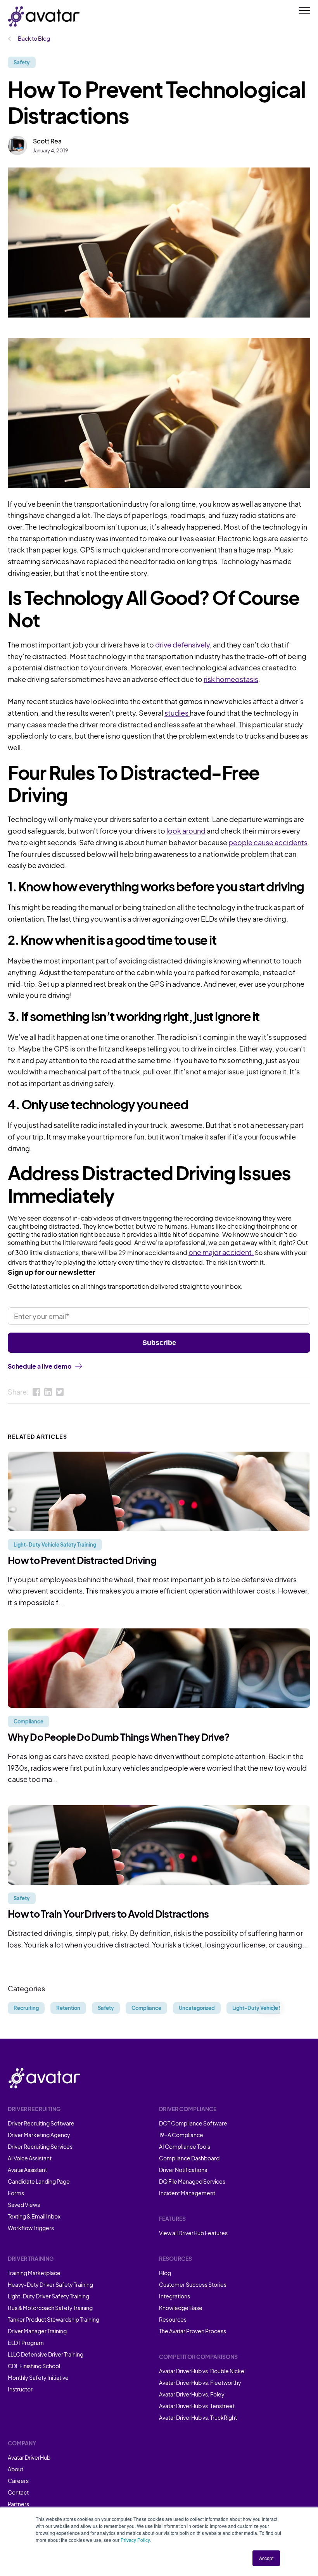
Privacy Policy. (136, 2540)
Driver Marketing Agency (39, 2135)
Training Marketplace (34, 2273)
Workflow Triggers (31, 2228)
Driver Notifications (183, 2170)
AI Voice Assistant (30, 2158)
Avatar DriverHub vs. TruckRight (198, 2417)
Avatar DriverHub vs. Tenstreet (197, 2406)
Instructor (20, 2389)
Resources (173, 2319)
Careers (18, 2481)
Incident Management (187, 2193)
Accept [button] (266, 2558)
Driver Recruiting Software (41, 2123)
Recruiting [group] (26, 2008)
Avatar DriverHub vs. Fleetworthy (200, 2383)
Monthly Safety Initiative (38, 2377)
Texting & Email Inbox (34, 2216)
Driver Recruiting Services (40, 2146)
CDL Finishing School (34, 2366)
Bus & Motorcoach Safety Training (50, 2308)
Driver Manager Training (37, 2331)
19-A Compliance (181, 2135)
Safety (22, 62)
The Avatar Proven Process (193, 2331)
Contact (18, 2492)
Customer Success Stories (193, 2284)
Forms (16, 2193)
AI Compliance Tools (185, 2146)
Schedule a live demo (40, 1366)
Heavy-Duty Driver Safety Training (50, 2284)
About (16, 2469)
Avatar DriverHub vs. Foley (192, 2394)
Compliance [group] (146, 2008)
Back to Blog (34, 38)
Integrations (175, 2296)
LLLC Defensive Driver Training (46, 2354)
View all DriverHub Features (193, 2233)
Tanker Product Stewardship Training (54, 2319)
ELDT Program (26, 2343)
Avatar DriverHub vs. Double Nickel (202, 2371)
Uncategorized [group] (197, 2008)
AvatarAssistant (27, 2170)
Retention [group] (68, 2008)
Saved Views (24, 2205)
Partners (18, 2504)
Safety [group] (106, 2008)
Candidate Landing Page (39, 2181)
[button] (270, 2008)
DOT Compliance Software (193, 2123)
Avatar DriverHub (29, 2457)
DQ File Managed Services (192, 2181)
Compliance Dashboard (189, 2158)
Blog (165, 2273)
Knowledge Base (181, 2308)
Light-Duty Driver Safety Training (48, 2296)
